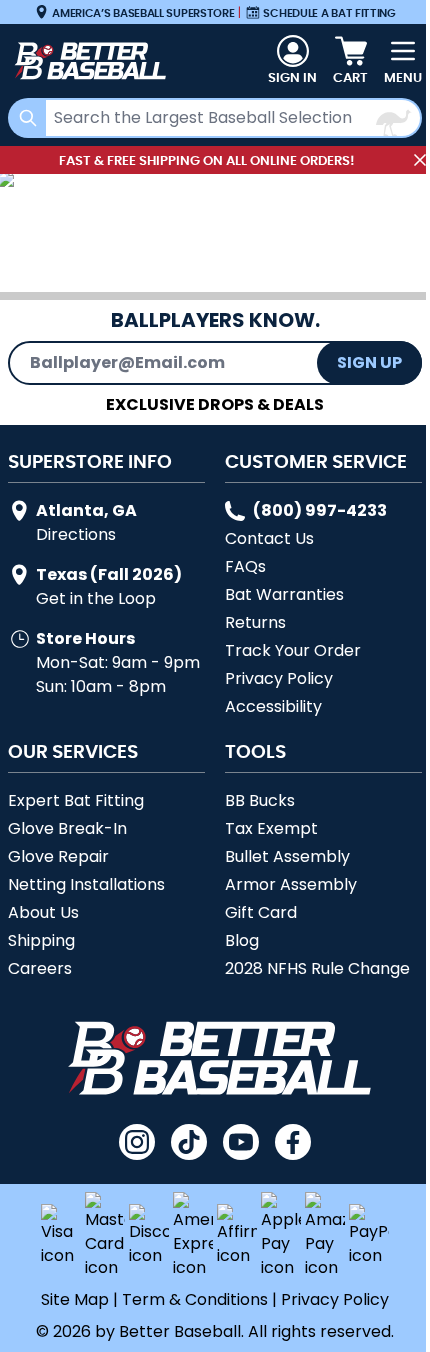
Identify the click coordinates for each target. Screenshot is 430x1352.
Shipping (41, 940)
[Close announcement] (420, 160)
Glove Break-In (67, 828)
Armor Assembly (291, 884)
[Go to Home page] (88, 61)
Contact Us (269, 538)
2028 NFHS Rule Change (317, 968)
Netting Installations (86, 884)
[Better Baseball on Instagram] (137, 1142)
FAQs (245, 566)
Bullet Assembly (287, 856)
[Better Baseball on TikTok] (189, 1142)
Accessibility (273, 706)
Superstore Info (90, 461)
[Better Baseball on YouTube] (241, 1142)
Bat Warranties (284, 594)
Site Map (75, 1299)
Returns (255, 622)
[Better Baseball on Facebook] (293, 1142)
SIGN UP (369, 362)
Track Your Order (293, 650)
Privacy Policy (279, 678)
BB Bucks (260, 800)
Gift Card (261, 912)
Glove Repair (58, 856)
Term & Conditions (195, 1299)
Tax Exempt (271, 828)
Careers (40, 968)
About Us (43, 912)
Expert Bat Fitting (76, 800)
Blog (242, 940)
